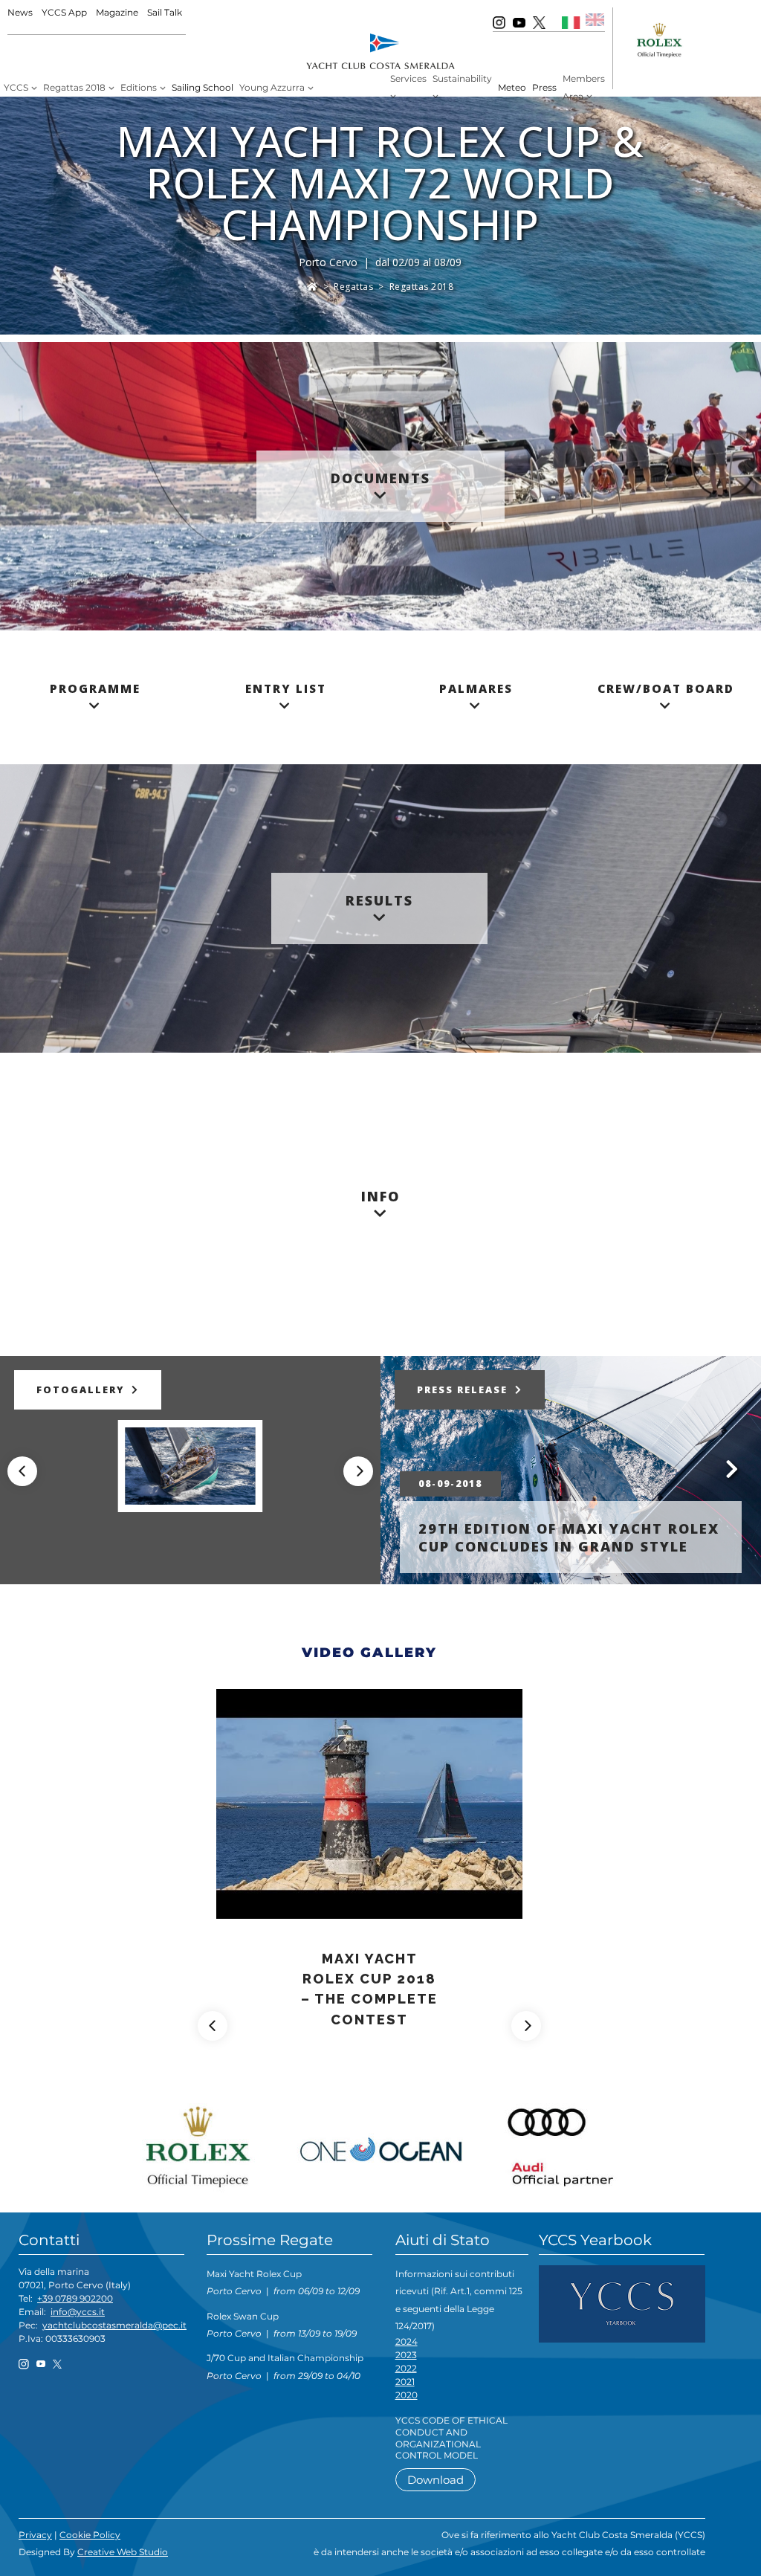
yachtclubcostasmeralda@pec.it (114, 2325)
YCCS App (64, 12)
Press (544, 87)
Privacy (35, 2535)
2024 (407, 2341)
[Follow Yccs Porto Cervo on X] (539, 22)
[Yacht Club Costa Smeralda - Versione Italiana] (571, 22)
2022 (406, 2368)
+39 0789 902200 (75, 2298)
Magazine (117, 12)
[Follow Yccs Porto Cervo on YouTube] (519, 22)
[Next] (358, 1471)
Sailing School (203, 87)
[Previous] (22, 1471)
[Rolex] (205, 2143)
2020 (407, 2395)
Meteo (512, 87)
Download (435, 2480)
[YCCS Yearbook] (622, 2303)
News (20, 12)
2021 (405, 2382)
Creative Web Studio (123, 2552)
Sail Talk (165, 12)
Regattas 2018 (422, 287)
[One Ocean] (380, 2143)
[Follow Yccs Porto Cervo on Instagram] (499, 22)
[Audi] (556, 2143)
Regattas (353, 287)
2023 (406, 2355)
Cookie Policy (90, 2535)
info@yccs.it (78, 2312)
